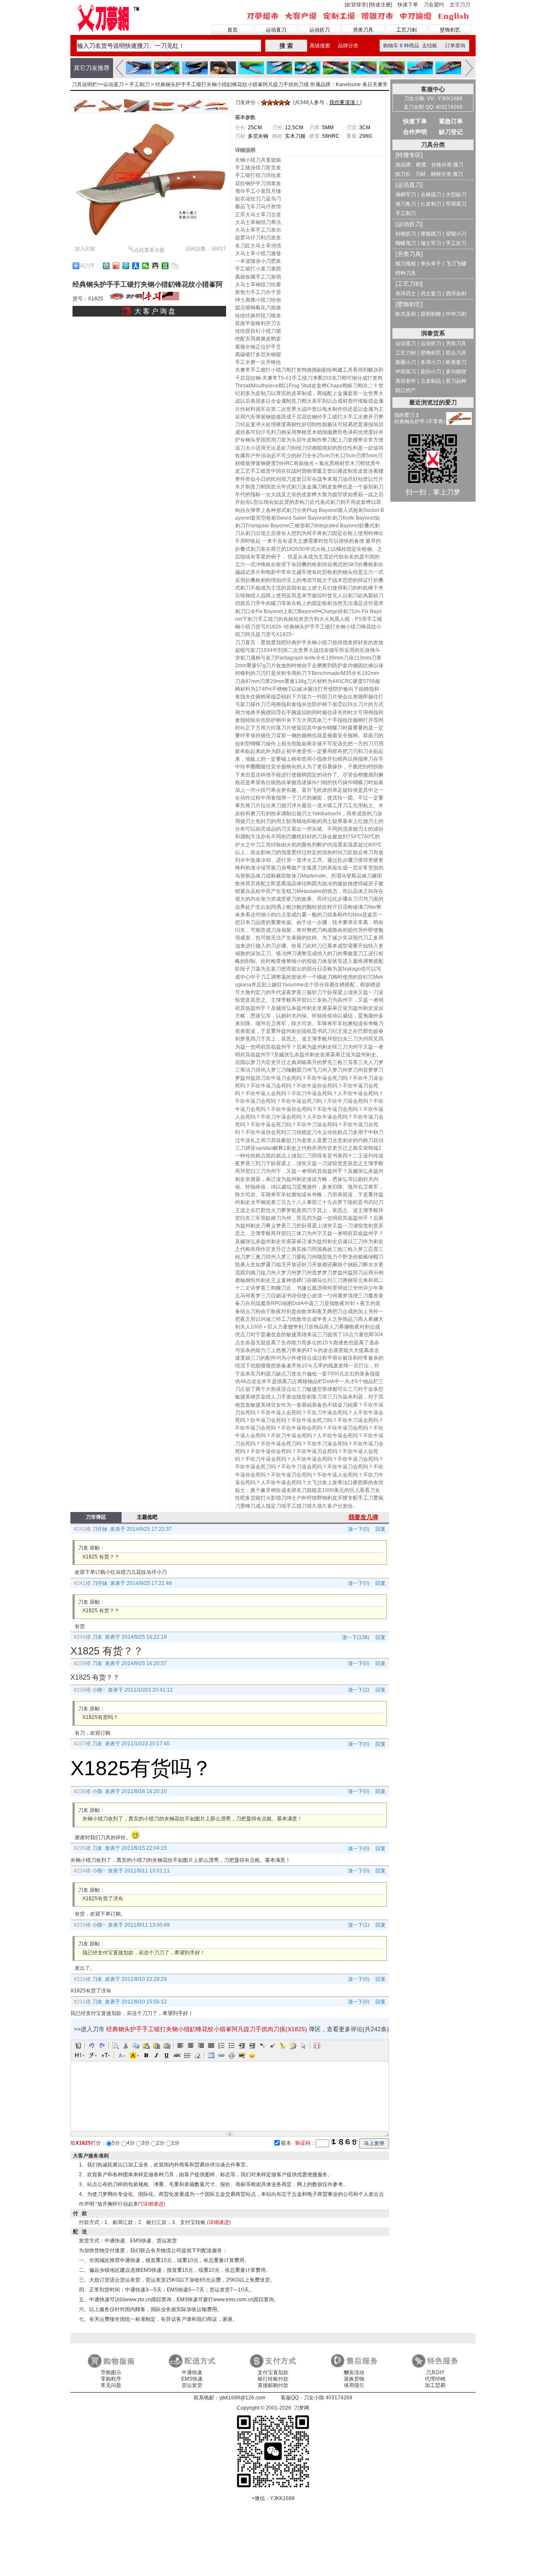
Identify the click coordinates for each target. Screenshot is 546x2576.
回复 (379, 1529)
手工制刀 (139, 84)
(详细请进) (153, 2204)
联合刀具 (456, 353)
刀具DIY (435, 2372)
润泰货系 (433, 333)
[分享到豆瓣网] (165, 266)
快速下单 (408, 5)
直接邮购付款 (273, 2385)
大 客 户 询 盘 (155, 311)
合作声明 (415, 132)
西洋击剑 (456, 294)
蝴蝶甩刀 (406, 243)
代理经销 (435, 2379)
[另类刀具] (409, 254)
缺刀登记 (451, 132)
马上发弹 (374, 2143)
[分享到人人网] (136, 266)
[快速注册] (380, 5)
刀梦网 (110, 17)
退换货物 (354, 2379)
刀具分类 (433, 145)
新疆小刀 (406, 362)
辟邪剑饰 (431, 314)
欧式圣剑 (406, 314)
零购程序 (111, 2379)
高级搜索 (320, 46)
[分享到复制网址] (175, 266)
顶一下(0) (359, 1529)
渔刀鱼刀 (406, 204)
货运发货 (192, 2385)
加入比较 (85, 249)
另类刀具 (363, 30)
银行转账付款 (273, 2379)
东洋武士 (406, 294)
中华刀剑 (456, 314)
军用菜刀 (456, 204)
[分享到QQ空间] (106, 266)
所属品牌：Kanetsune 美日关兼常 (349, 84)
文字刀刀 (460, 5)
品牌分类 (348, 46)
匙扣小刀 (431, 372)
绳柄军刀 (406, 195)
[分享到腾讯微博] (126, 266)
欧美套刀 (456, 362)
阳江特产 (406, 390)
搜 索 (286, 46)
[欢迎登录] (356, 5)
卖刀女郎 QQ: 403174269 (433, 107)
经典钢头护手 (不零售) (420, 422)
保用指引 (354, 2385)
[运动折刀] (409, 224)
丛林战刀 (431, 195)
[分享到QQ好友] (155, 266)
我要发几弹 (363, 1517)
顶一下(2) (359, 1690)
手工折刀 (456, 243)
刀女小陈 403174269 (328, 2398)
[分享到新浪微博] (116, 266)
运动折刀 (319, 30)
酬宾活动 (354, 2372)
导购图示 (111, 2372)
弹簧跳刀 (431, 234)
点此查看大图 (149, 250)
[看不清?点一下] (344, 2142)
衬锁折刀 (406, 234)
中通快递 (192, 2372)
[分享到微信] (146, 266)
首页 (232, 30)
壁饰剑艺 (450, 30)
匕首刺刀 (431, 204)
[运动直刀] (409, 185)
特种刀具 (406, 273)
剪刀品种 (456, 381)
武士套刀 (431, 294)
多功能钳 (456, 372)
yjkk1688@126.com (242, 2398)
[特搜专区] (409, 155)
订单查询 (455, 46)
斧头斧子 (431, 264)
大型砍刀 (456, 195)
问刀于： (90, 266)
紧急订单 (451, 121)
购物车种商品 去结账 (410, 46)
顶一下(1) (359, 1925)
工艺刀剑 (407, 30)
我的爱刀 (407, 415)
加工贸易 (435, 2385)
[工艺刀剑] (409, 284)
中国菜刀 (406, 372)
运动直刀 (276, 30)
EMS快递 (192, 2379)
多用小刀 (431, 362)
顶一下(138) (356, 1637)
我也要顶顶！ (345, 102)
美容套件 (406, 381)
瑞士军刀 (431, 243)
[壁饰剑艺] (409, 304)
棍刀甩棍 (406, 264)
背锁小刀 (456, 234)
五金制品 (431, 381)
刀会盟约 (434, 5)
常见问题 (111, 2385)
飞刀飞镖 (456, 264)
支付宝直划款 (273, 2372)
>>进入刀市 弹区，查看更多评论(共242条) (231, 2029)
